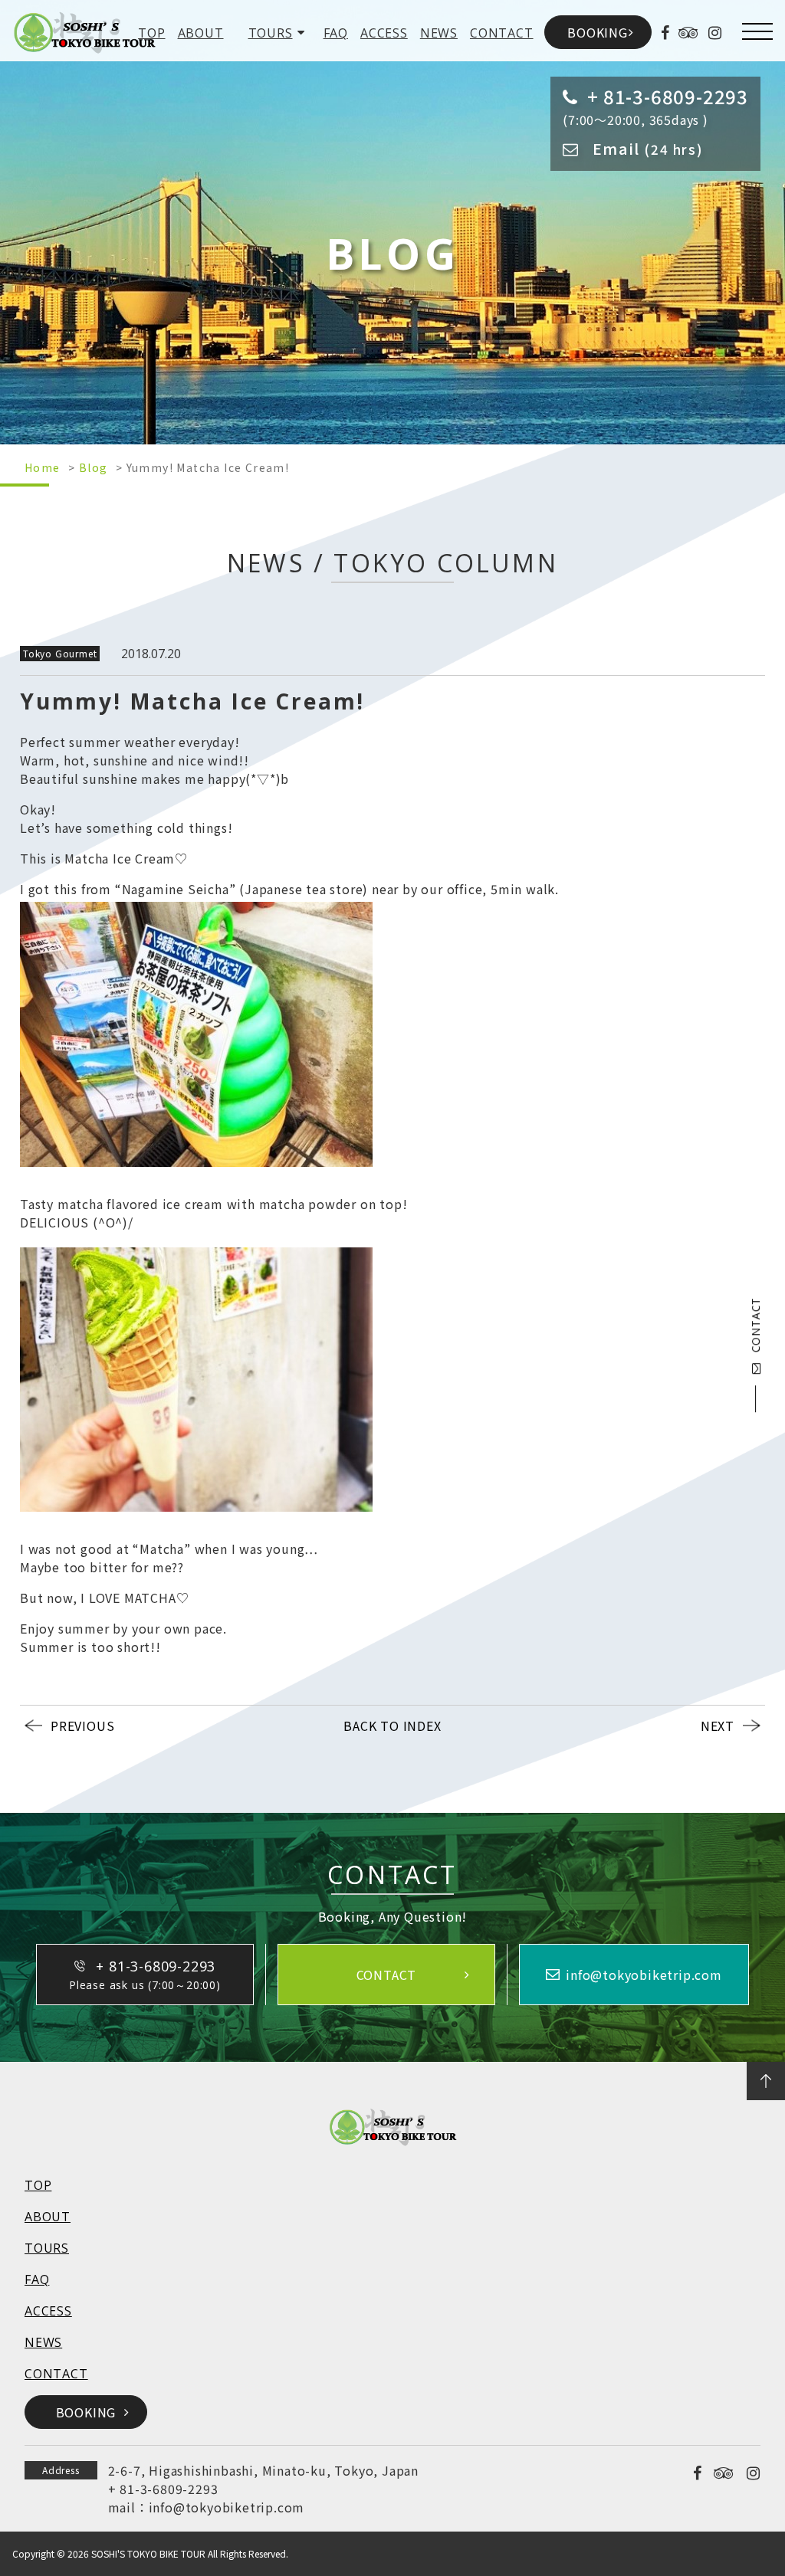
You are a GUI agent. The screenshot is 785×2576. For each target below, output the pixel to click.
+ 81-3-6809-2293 (163, 2489)
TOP (151, 33)
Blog (94, 467)
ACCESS (384, 33)
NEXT (718, 1726)
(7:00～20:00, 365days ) (655, 106)
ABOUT (201, 33)
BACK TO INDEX (392, 1726)
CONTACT (502, 33)
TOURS (271, 33)
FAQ (336, 33)
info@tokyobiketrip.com (227, 2507)
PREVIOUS (82, 1726)
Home (43, 467)
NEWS (439, 33)
